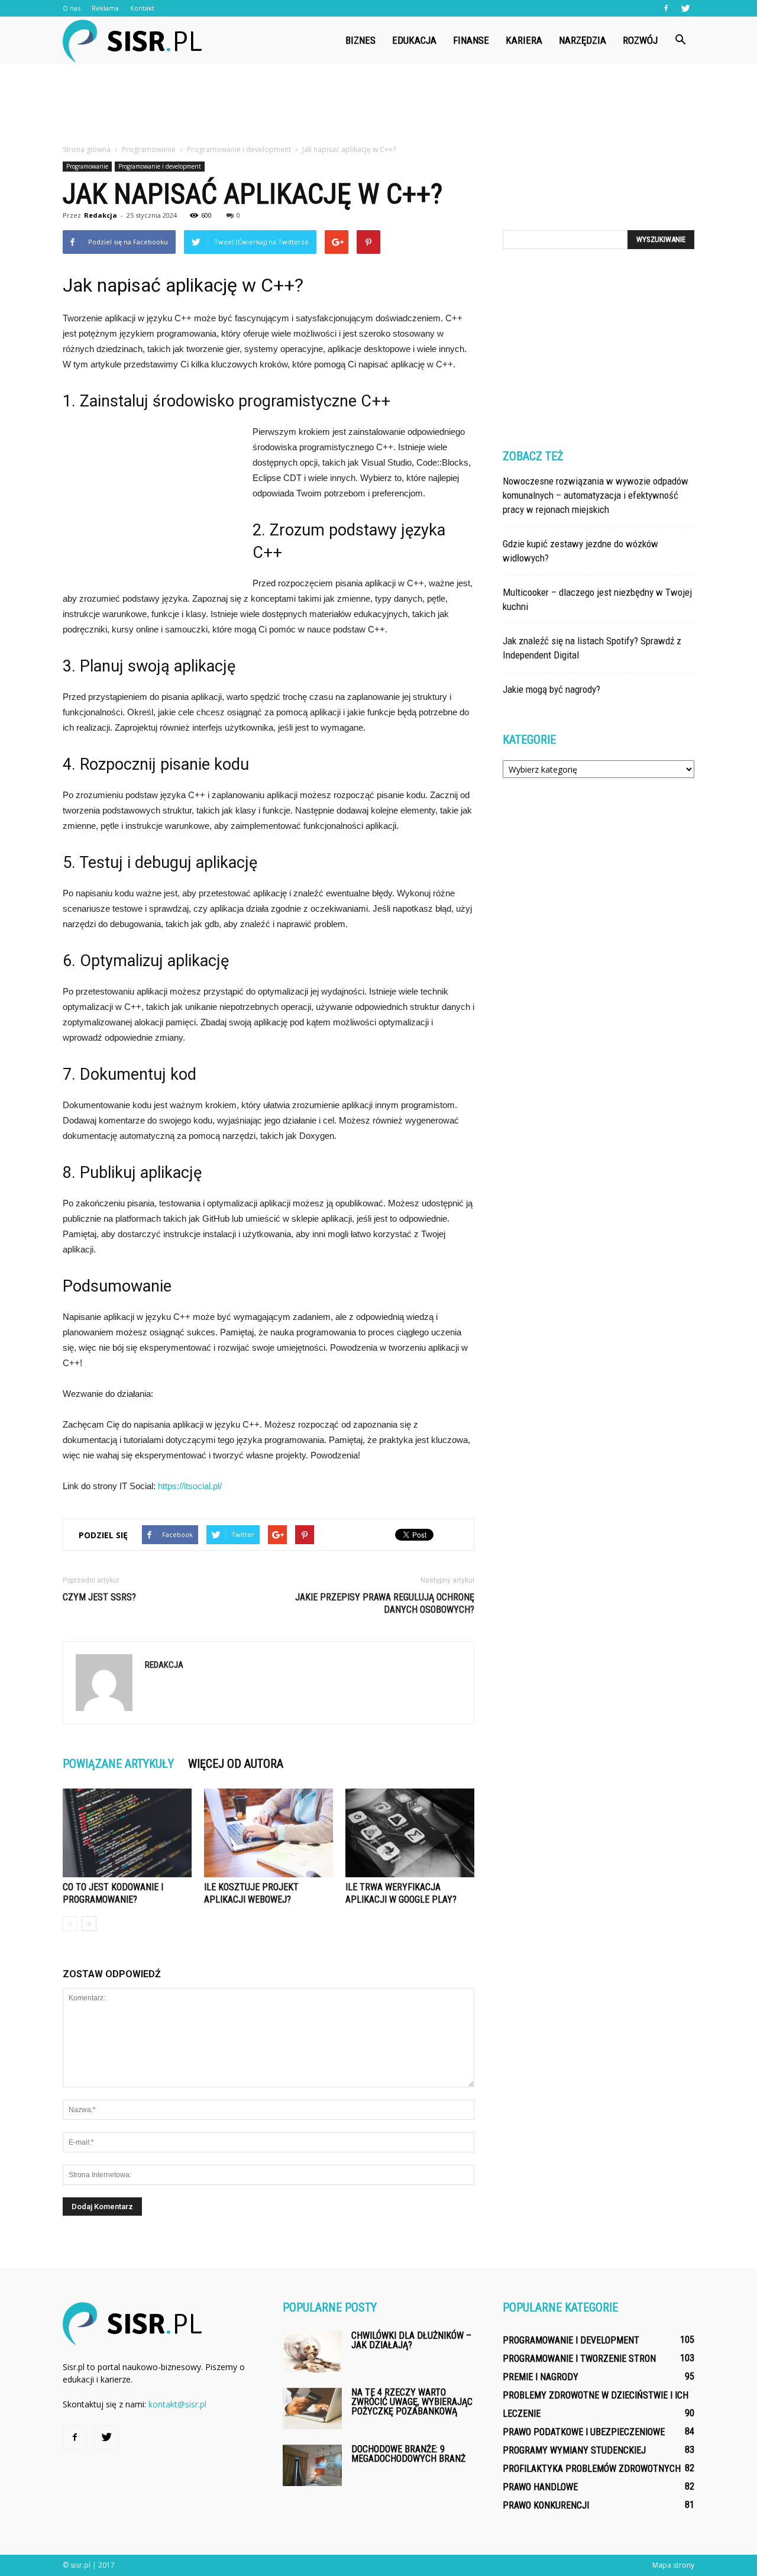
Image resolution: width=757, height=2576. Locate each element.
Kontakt (142, 8)
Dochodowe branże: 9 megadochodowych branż (408, 2454)
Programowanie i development (160, 166)
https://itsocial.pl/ (190, 1486)
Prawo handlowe (540, 2487)
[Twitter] (685, 8)
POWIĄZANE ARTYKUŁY (118, 1764)
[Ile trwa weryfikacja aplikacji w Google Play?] (410, 1833)
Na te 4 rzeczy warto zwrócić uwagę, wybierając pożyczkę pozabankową (412, 2402)
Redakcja (101, 215)
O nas (72, 8)
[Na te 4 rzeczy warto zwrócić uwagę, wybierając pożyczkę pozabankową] (312, 2409)
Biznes (360, 40)
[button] (680, 40)
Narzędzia (583, 40)
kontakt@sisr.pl (177, 2404)
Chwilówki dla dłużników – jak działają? (411, 2340)
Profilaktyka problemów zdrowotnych (592, 2469)
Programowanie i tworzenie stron (579, 2359)
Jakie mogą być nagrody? (551, 689)
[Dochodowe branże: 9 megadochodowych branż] (312, 2465)
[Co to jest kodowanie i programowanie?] (127, 1833)
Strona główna (87, 149)
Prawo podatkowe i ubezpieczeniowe (584, 2432)
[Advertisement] (378, 105)
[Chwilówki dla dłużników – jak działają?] (312, 2352)
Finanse (471, 40)
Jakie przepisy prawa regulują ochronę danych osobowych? (385, 1603)
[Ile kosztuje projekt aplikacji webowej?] (268, 1833)
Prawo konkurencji (546, 2505)
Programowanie (87, 166)
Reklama (105, 8)
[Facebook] (666, 8)
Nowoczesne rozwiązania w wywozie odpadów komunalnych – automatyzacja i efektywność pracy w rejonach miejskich (596, 495)
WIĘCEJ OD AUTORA (236, 1764)
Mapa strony (673, 2565)
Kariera (524, 40)
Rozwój (640, 40)
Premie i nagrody (541, 2377)
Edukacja (414, 40)
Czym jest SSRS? (99, 1597)
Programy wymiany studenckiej (574, 2450)
